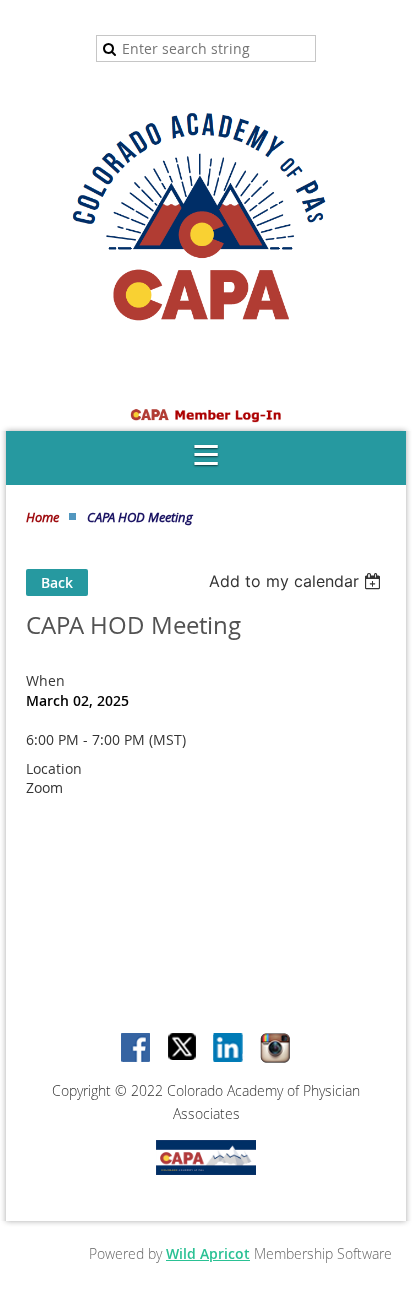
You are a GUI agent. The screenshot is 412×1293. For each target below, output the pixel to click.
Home (42, 517)
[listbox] (297, 581)
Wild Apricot (208, 1253)
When (45, 680)
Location (54, 768)
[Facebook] (137, 1049)
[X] (183, 1049)
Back (57, 582)
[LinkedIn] (229, 1049)
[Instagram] (275, 1049)
